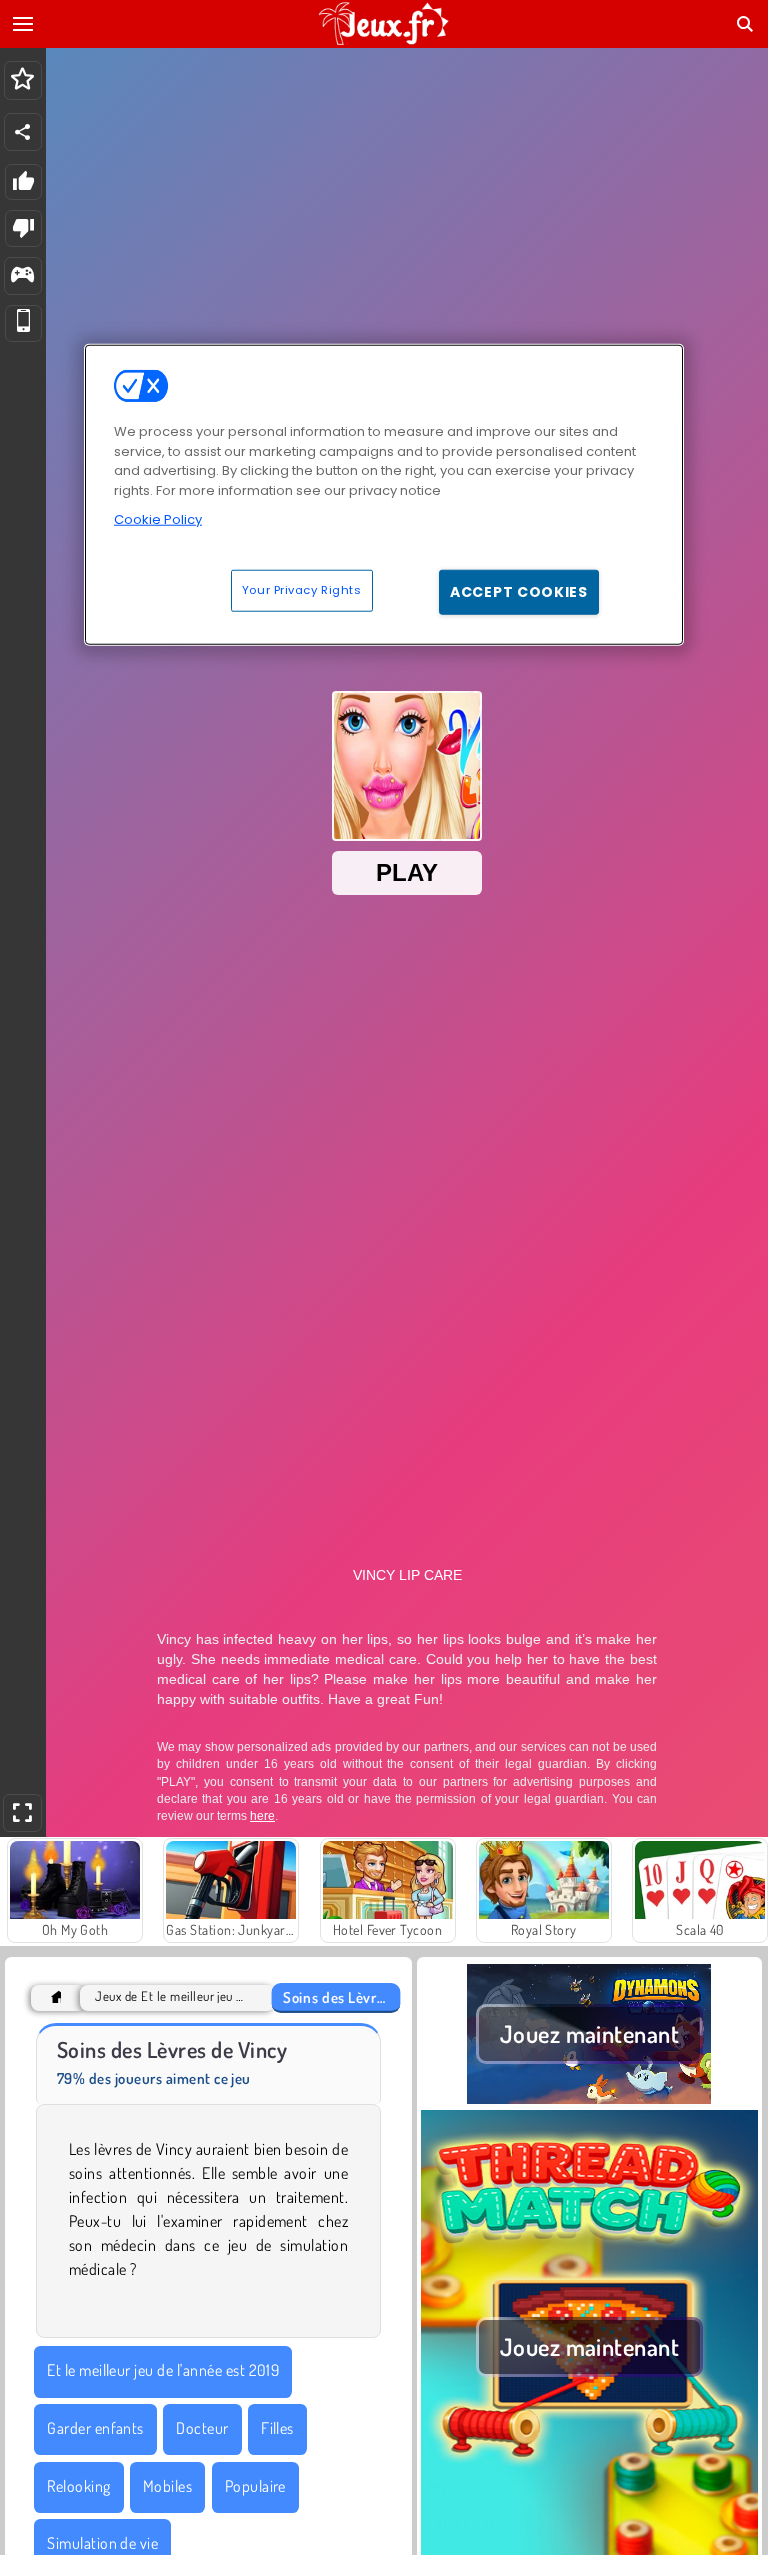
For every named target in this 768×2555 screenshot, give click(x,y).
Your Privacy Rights (302, 589)
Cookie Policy (158, 519)
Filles (277, 2428)
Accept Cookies (519, 591)
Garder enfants (95, 2428)
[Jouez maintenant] (589, 2098)
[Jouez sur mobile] (23, 323)
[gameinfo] (22, 276)
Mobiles (167, 2486)
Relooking (78, 2486)
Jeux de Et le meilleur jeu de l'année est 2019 (172, 1996)
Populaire (255, 2486)
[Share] (23, 132)
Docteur (202, 2428)
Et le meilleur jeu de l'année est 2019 (163, 2370)
